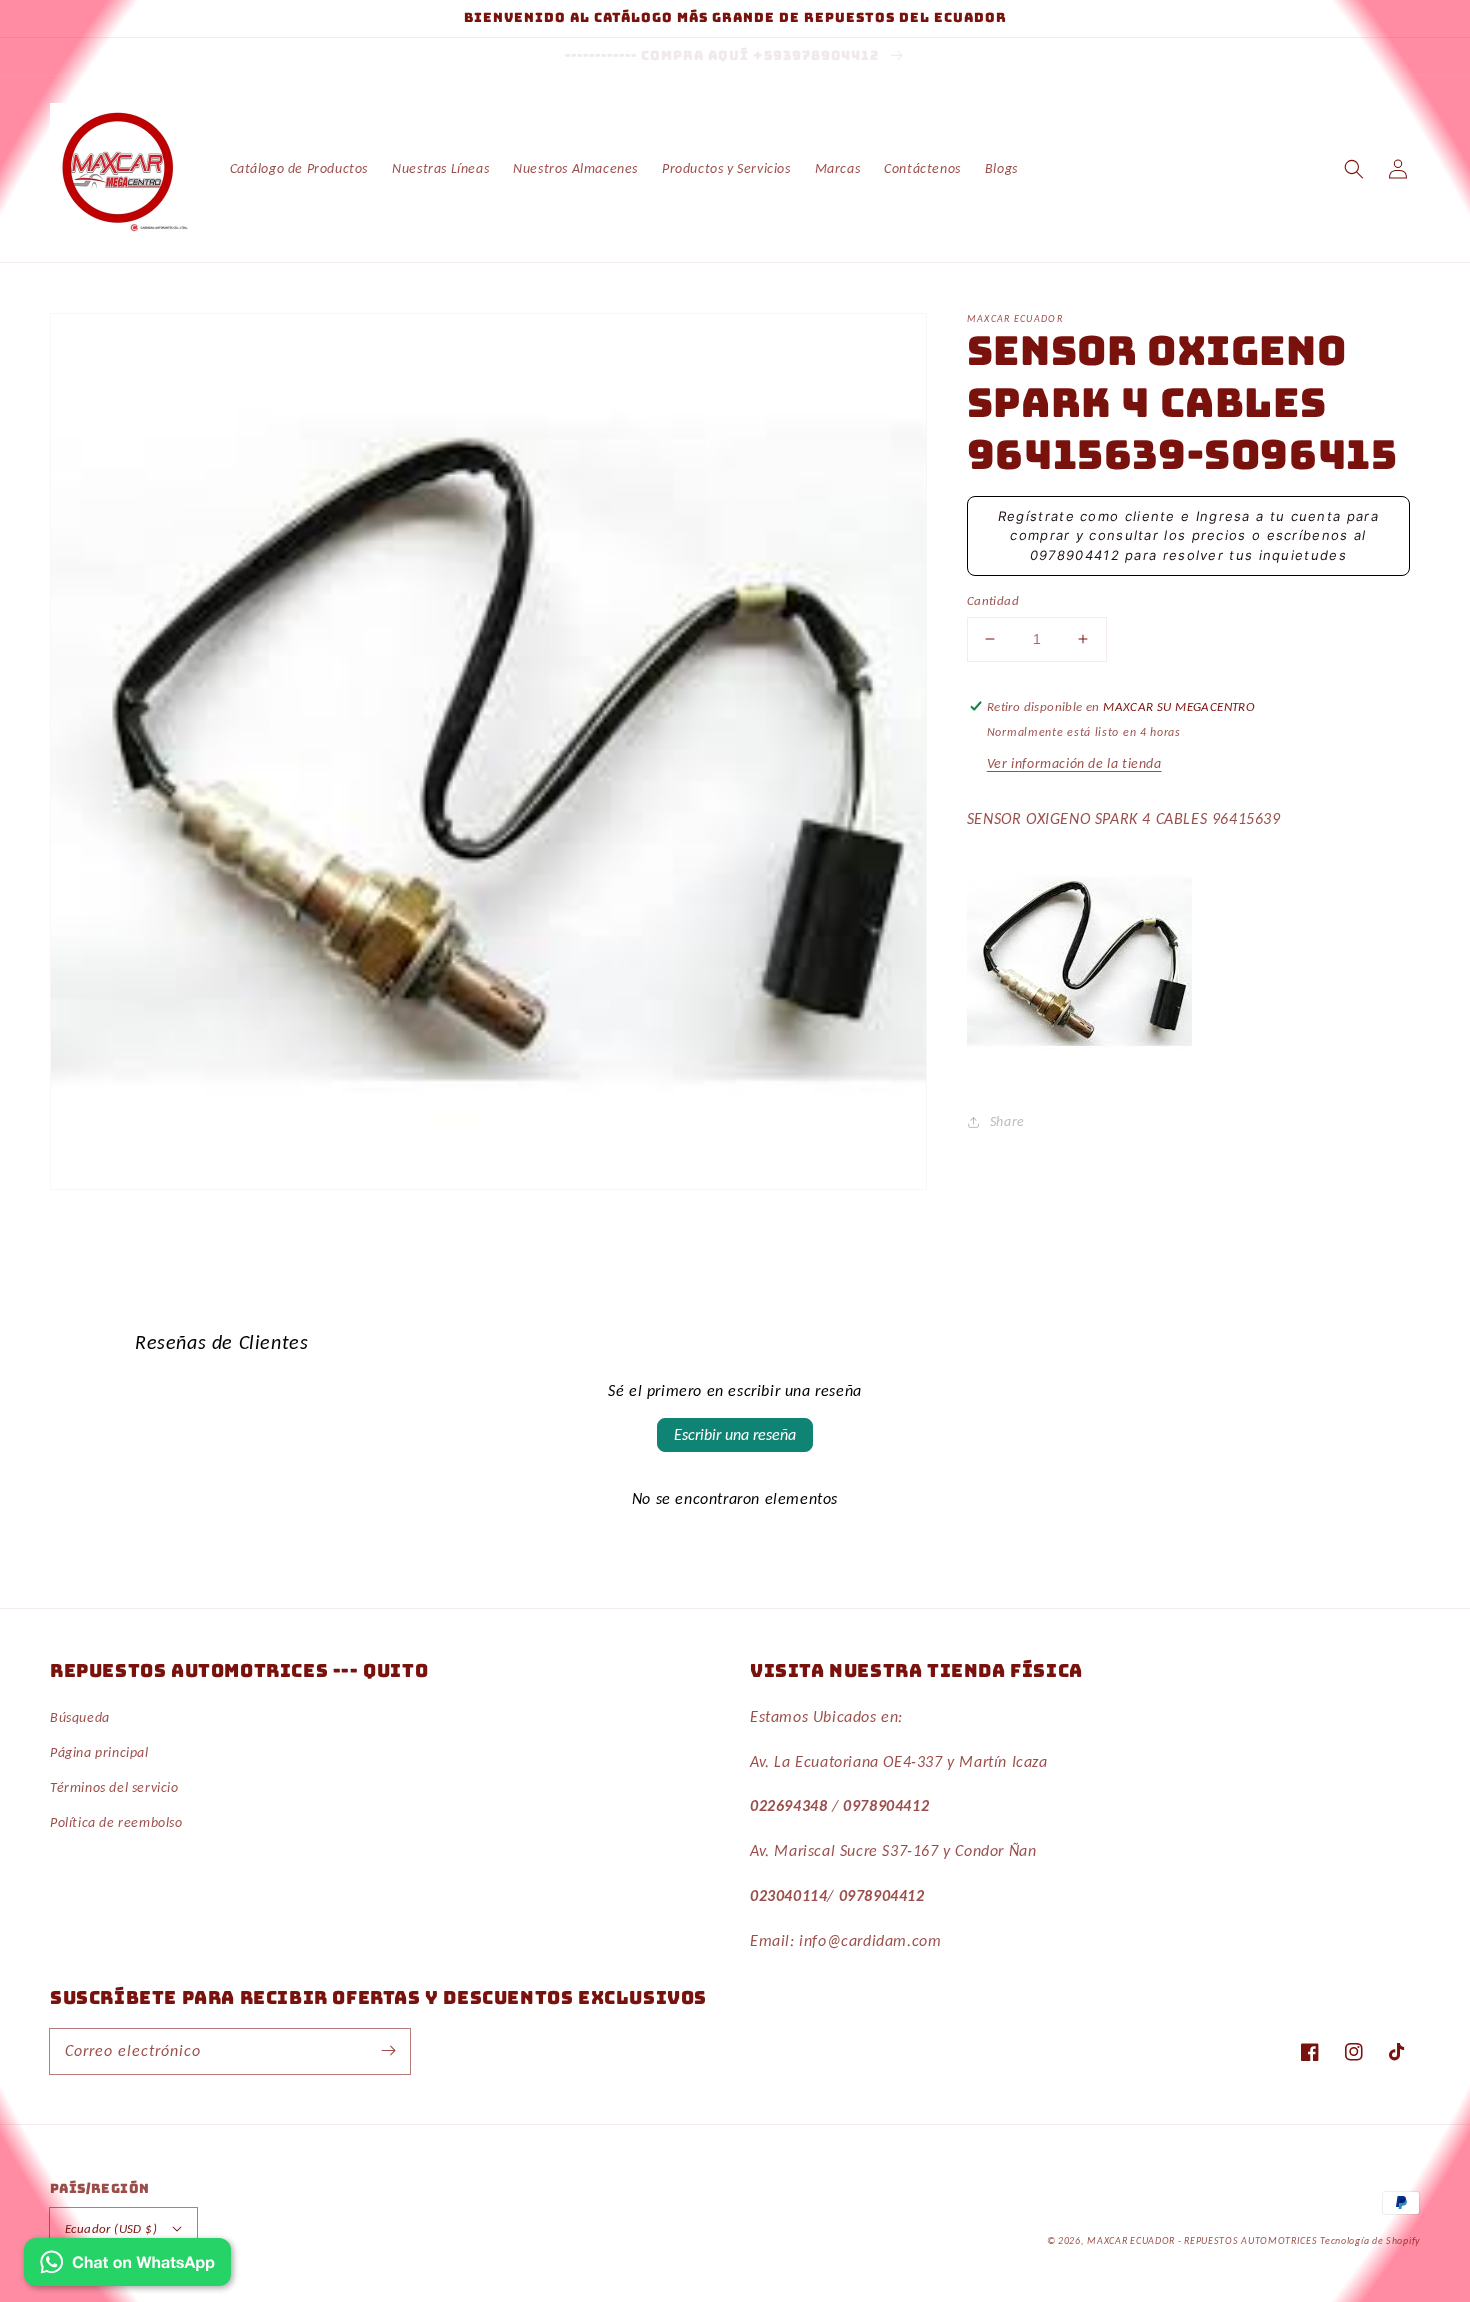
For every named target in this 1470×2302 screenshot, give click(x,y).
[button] (1354, 169)
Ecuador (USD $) (111, 2228)
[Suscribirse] (388, 2051)
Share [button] (1007, 1121)
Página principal (99, 1752)
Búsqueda (80, 1717)
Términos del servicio (114, 1787)
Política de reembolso (116, 1822)
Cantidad (993, 600)
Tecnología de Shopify (1370, 2240)
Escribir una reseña (735, 1434)
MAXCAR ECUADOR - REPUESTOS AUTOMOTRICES (1203, 2240)
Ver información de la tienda (1074, 763)
